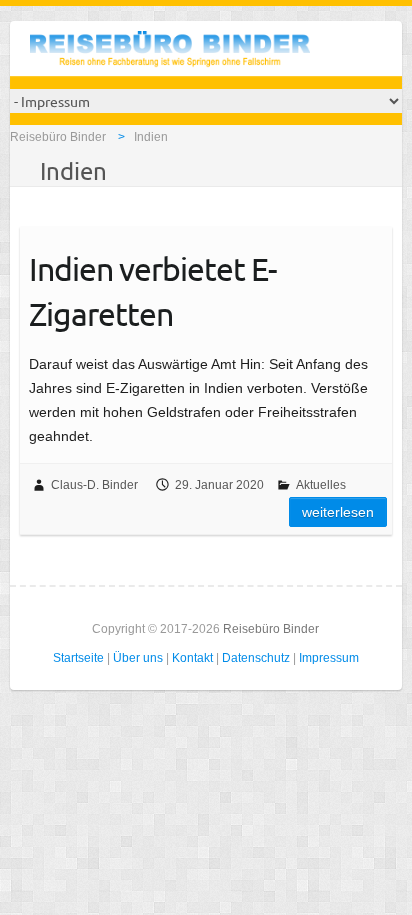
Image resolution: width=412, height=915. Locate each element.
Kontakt (192, 658)
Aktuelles (321, 485)
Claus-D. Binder (94, 485)
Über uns (138, 658)
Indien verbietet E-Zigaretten (153, 291)
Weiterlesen (338, 512)
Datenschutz (256, 658)
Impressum (329, 658)
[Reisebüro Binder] (170, 53)
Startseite (78, 658)
